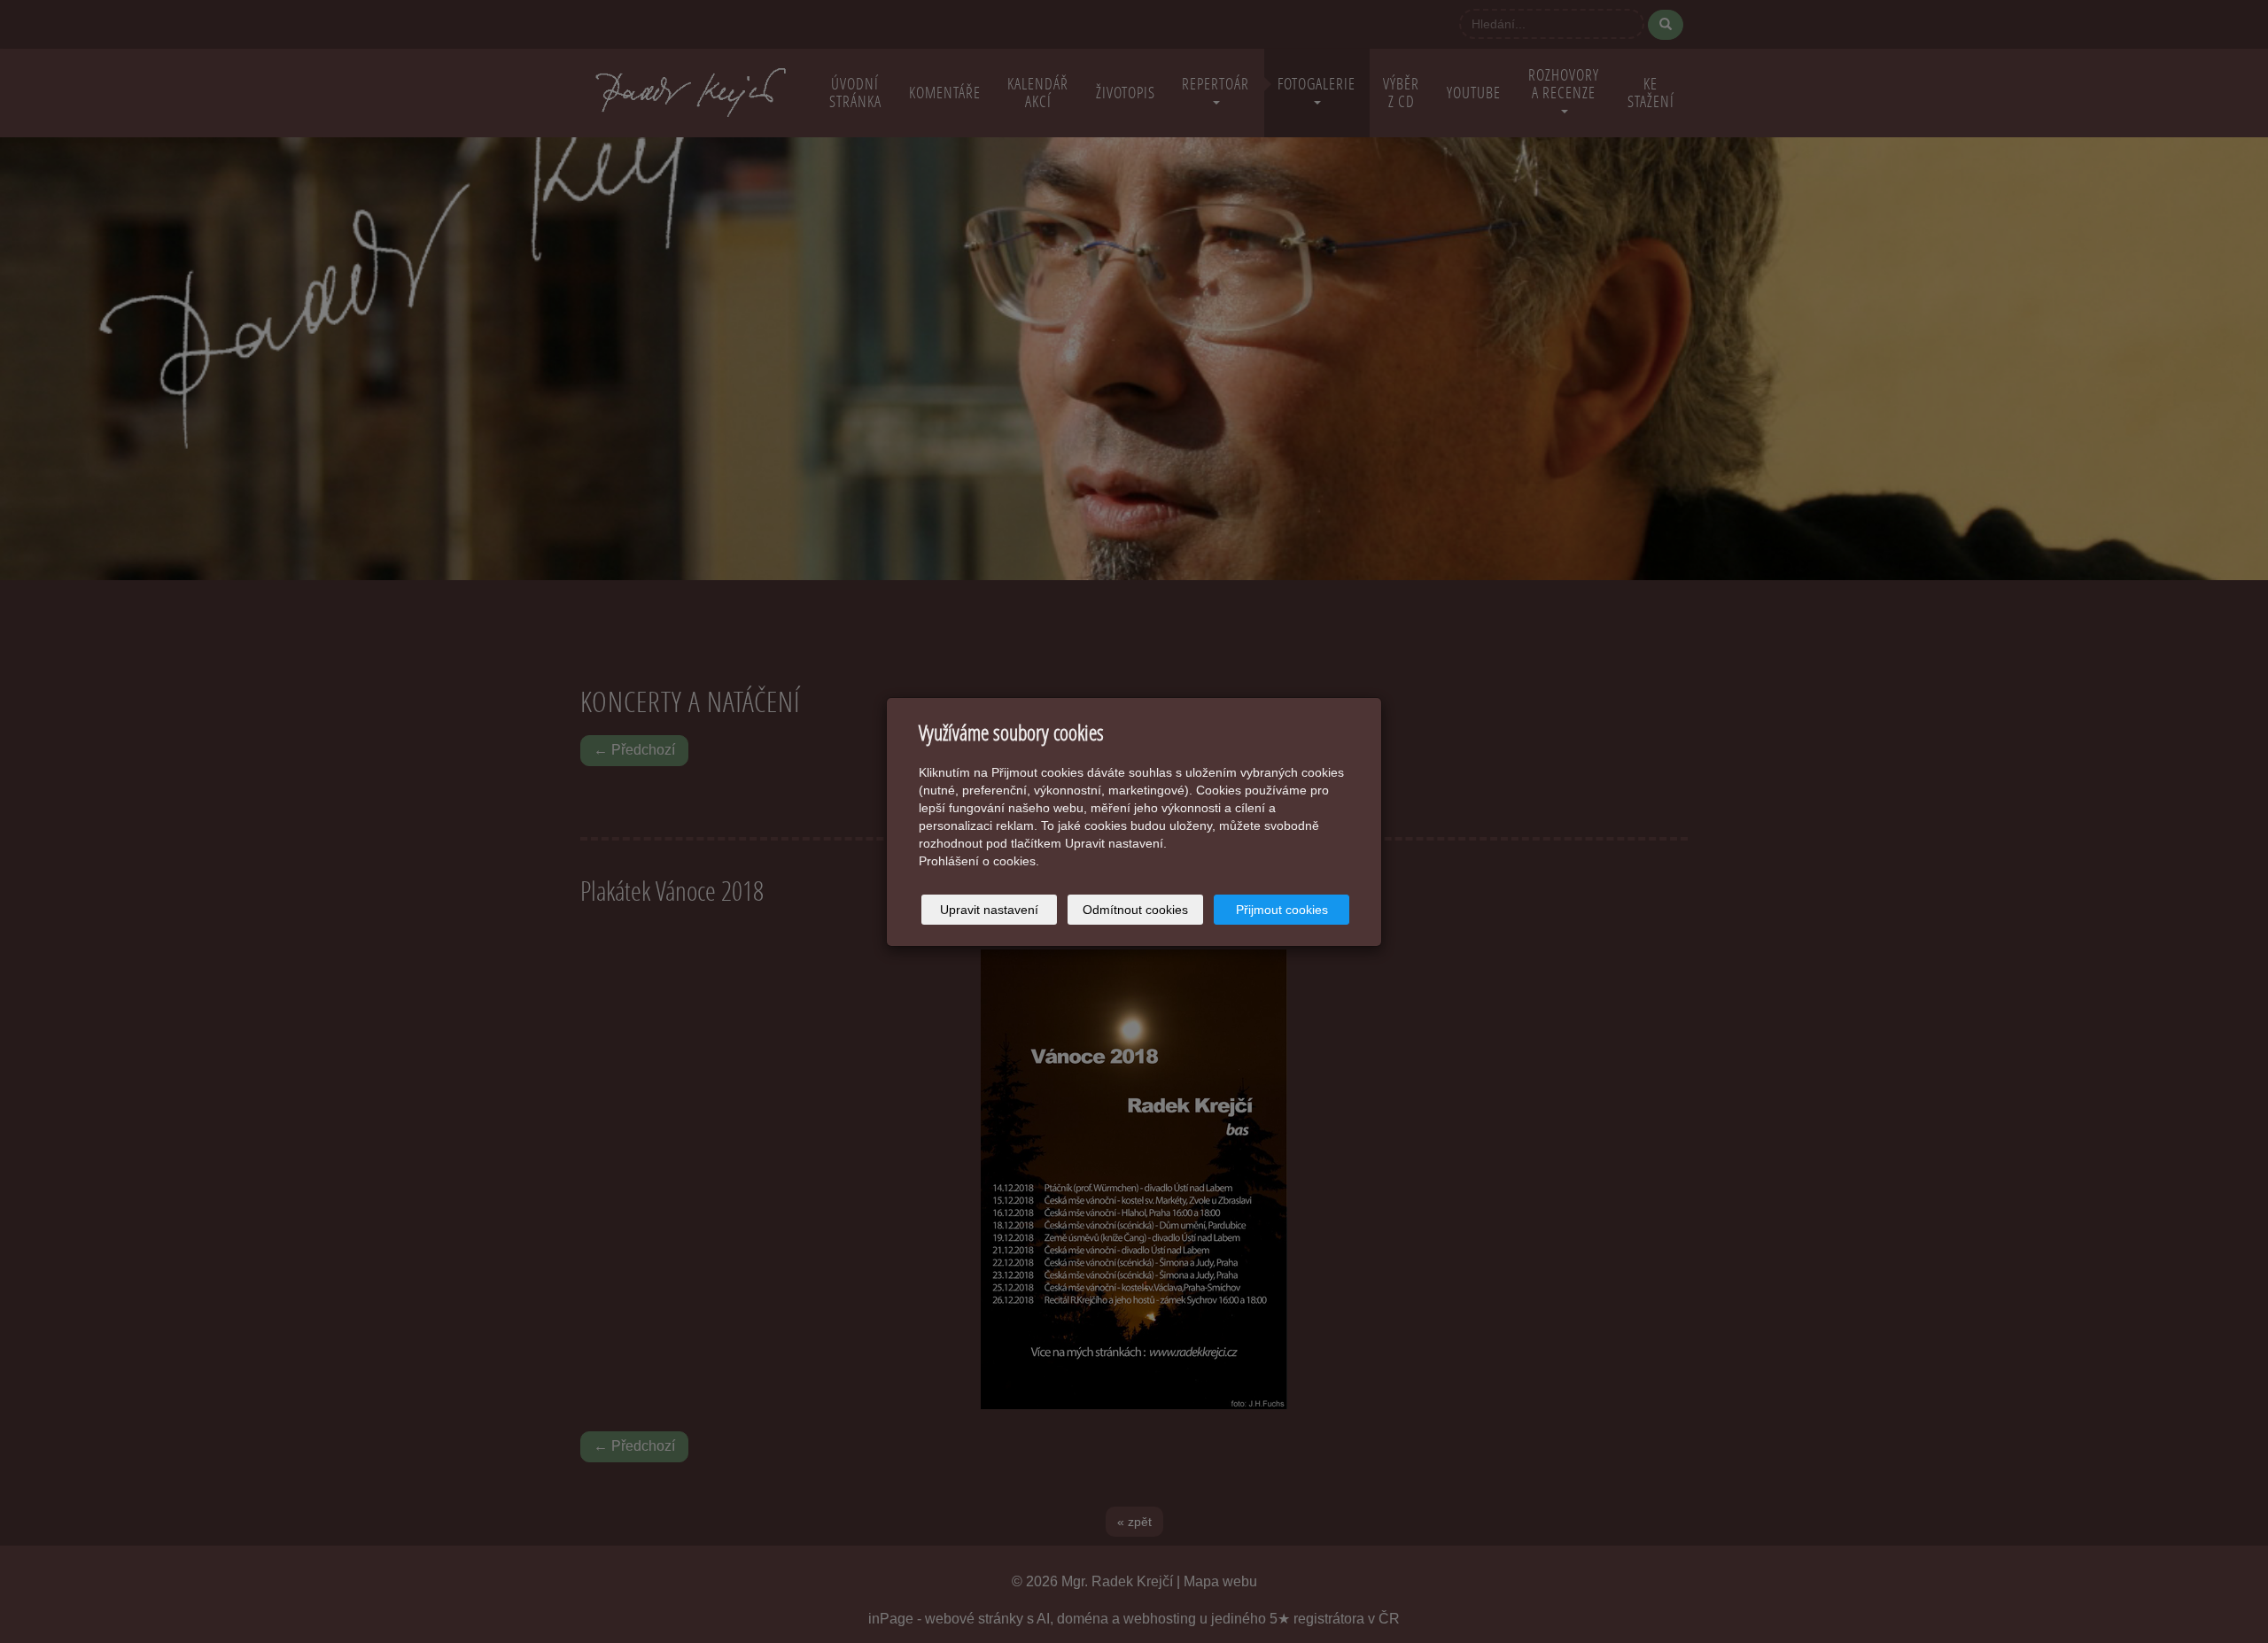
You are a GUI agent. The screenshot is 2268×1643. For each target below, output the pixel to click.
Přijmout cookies (1282, 910)
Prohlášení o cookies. (979, 861)
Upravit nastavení (989, 910)
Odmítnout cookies (1135, 910)
